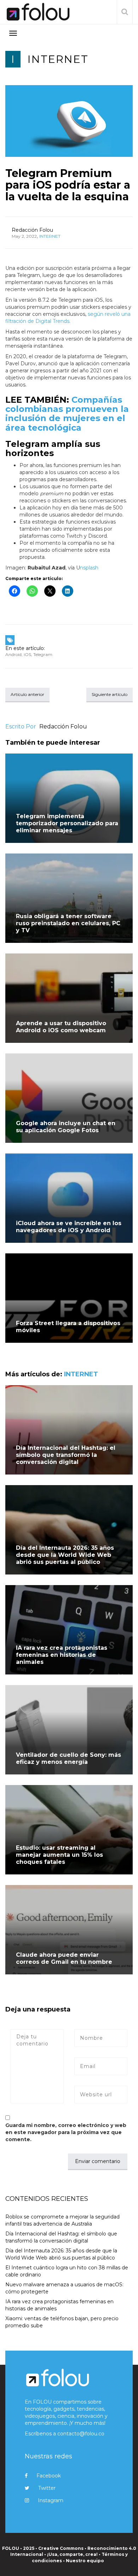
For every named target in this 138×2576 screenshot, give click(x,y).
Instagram (51, 2500)
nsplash (89, 568)
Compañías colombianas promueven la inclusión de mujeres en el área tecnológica (67, 414)
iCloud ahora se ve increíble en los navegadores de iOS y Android (69, 1227)
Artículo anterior (27, 694)
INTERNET (58, 59)
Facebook (49, 2476)
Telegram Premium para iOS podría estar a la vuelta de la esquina (68, 185)
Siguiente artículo (110, 694)
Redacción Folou (32, 230)
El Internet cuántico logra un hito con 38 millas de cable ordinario (67, 2271)
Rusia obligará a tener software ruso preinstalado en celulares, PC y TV (68, 923)
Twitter (47, 2488)
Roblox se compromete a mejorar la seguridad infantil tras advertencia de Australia (62, 2220)
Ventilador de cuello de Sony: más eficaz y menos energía (68, 1758)
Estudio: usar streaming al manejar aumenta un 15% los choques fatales (59, 1855)
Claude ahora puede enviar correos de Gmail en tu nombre (64, 1958)
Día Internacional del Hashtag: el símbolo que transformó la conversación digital (66, 1455)
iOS (27, 654)
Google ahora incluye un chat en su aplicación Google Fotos (66, 1127)
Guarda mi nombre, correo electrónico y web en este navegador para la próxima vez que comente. (66, 2132)
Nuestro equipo (85, 2561)
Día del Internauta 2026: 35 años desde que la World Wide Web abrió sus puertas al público (65, 1555)
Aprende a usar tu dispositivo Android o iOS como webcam (61, 1027)
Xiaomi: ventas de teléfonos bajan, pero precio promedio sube (62, 2322)
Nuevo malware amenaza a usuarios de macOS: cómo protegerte (64, 2288)
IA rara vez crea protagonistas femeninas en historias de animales (62, 1655)
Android (13, 654)
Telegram (43, 654)
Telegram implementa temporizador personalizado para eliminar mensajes (67, 823)
